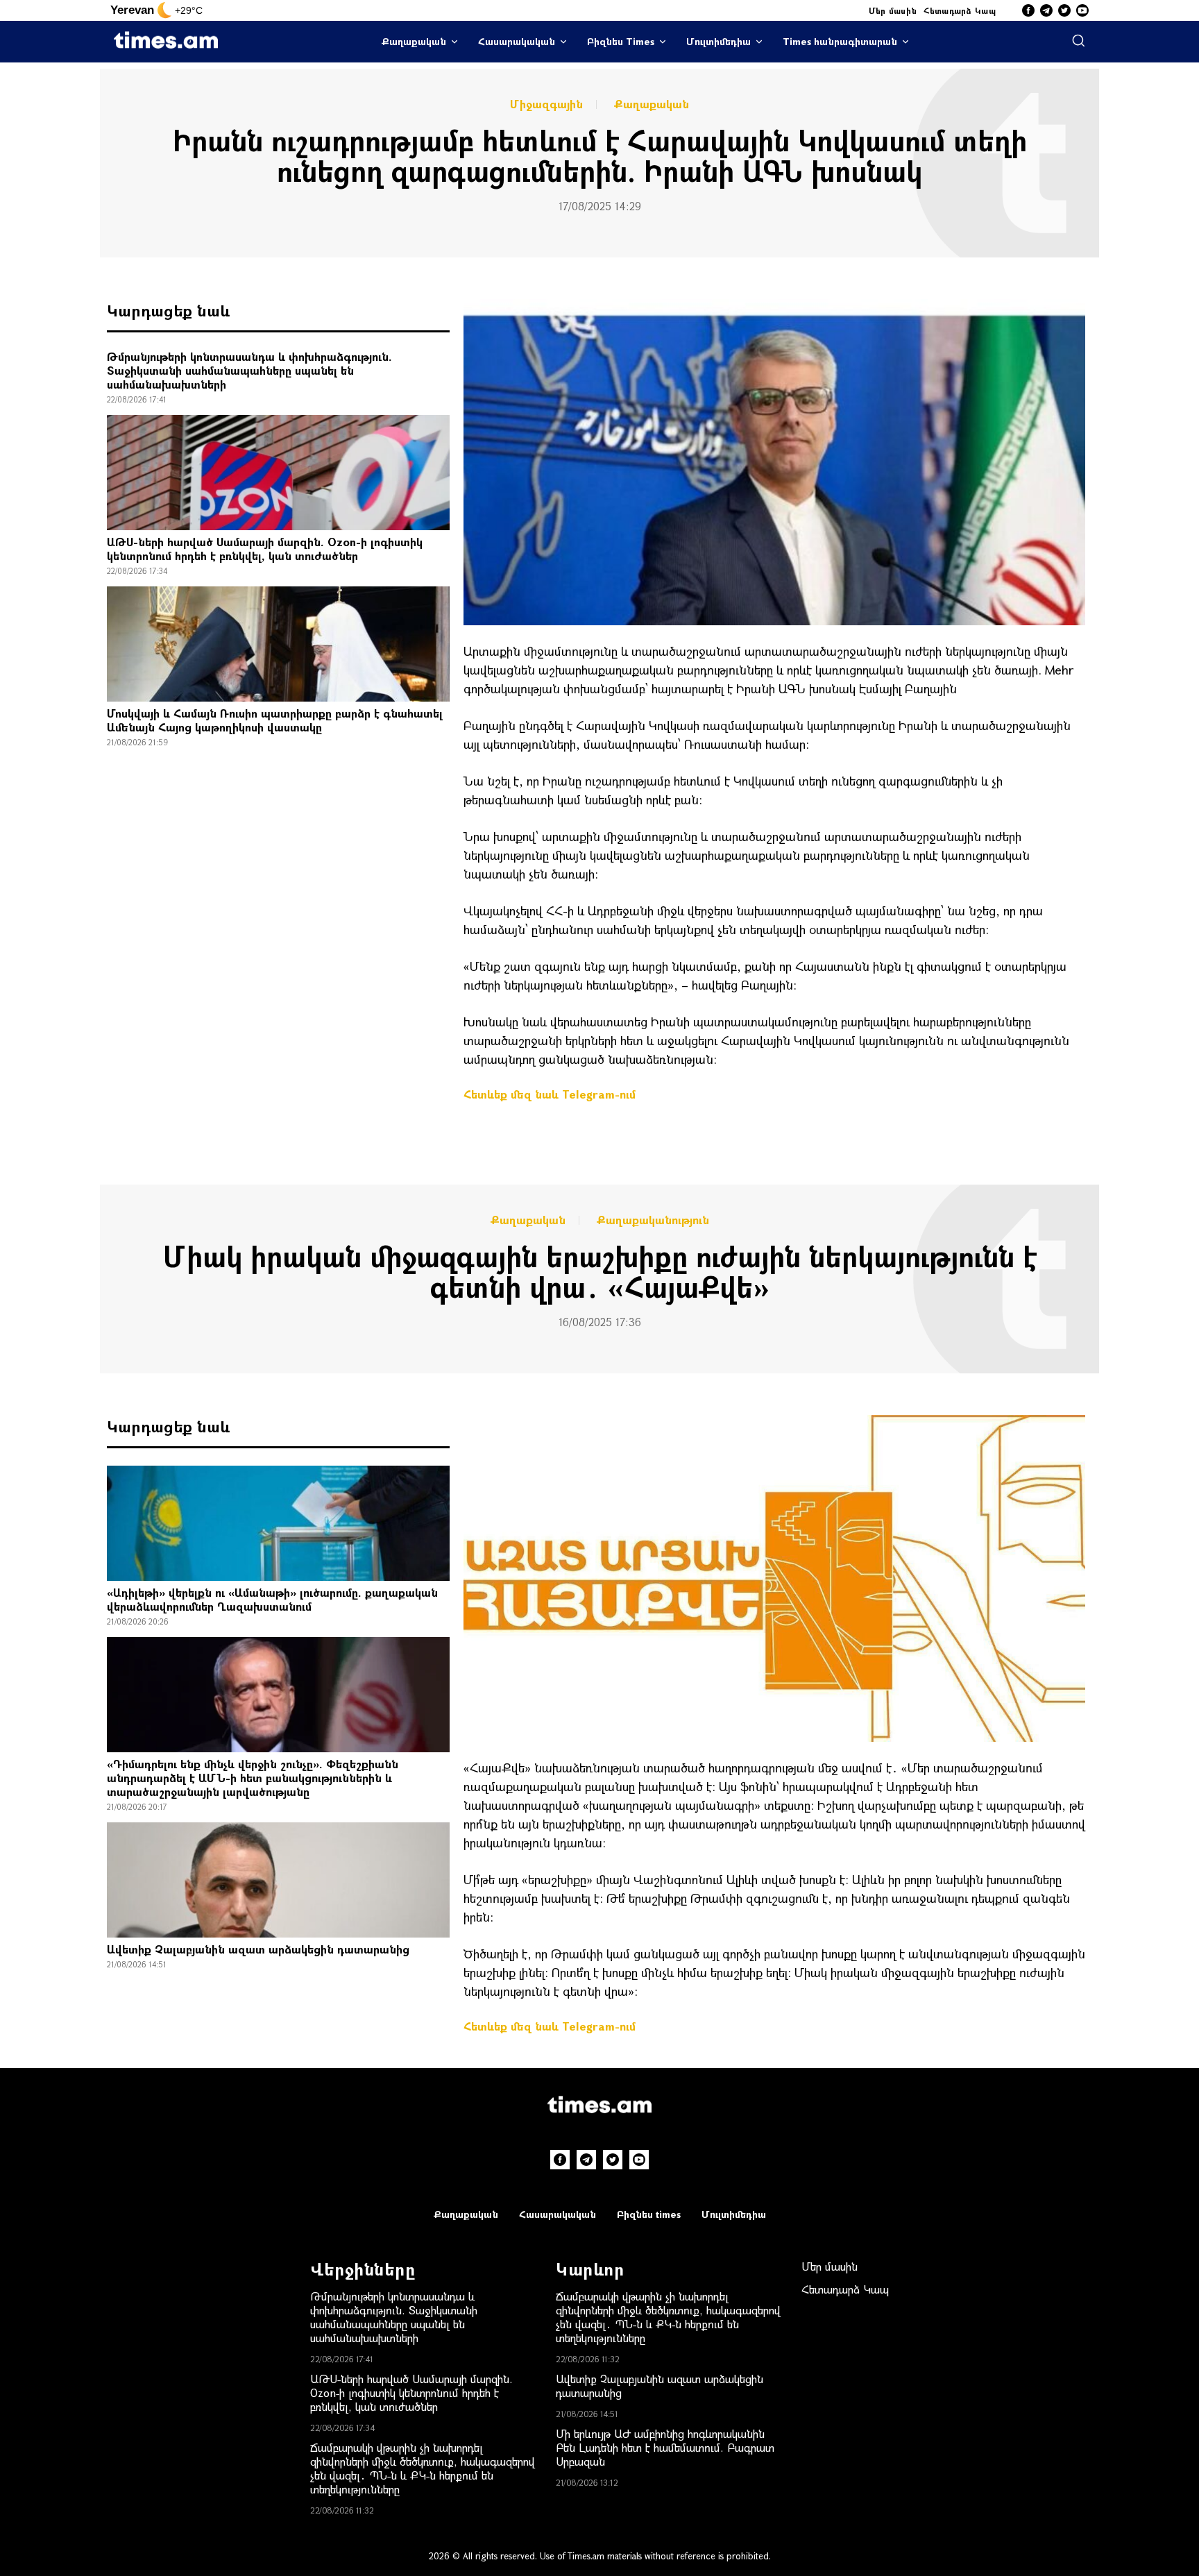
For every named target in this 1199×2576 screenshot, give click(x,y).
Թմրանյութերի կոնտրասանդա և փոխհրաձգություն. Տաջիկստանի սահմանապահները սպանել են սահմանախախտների (249, 370)
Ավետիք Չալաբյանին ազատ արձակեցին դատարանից (258, 1949)
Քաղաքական (414, 41)
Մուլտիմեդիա (718, 41)
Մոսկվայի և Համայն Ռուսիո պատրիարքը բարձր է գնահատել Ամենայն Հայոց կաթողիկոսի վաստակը (275, 720)
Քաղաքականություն (653, 1220)
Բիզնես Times (621, 41)
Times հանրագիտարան (840, 41)
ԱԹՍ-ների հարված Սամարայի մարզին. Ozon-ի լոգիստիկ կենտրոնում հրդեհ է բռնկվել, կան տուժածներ (265, 549)
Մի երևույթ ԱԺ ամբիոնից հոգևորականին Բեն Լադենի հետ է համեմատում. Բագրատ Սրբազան (665, 2447)
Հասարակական (517, 41)
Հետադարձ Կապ (960, 10)
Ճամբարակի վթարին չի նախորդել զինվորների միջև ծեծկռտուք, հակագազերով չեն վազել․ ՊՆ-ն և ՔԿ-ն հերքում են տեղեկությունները (423, 2468)
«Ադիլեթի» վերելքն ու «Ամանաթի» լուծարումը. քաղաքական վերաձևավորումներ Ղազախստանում (272, 1599)
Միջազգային (546, 104)
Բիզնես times (649, 2214)
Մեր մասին (893, 10)
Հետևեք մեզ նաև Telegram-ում (550, 1094)
